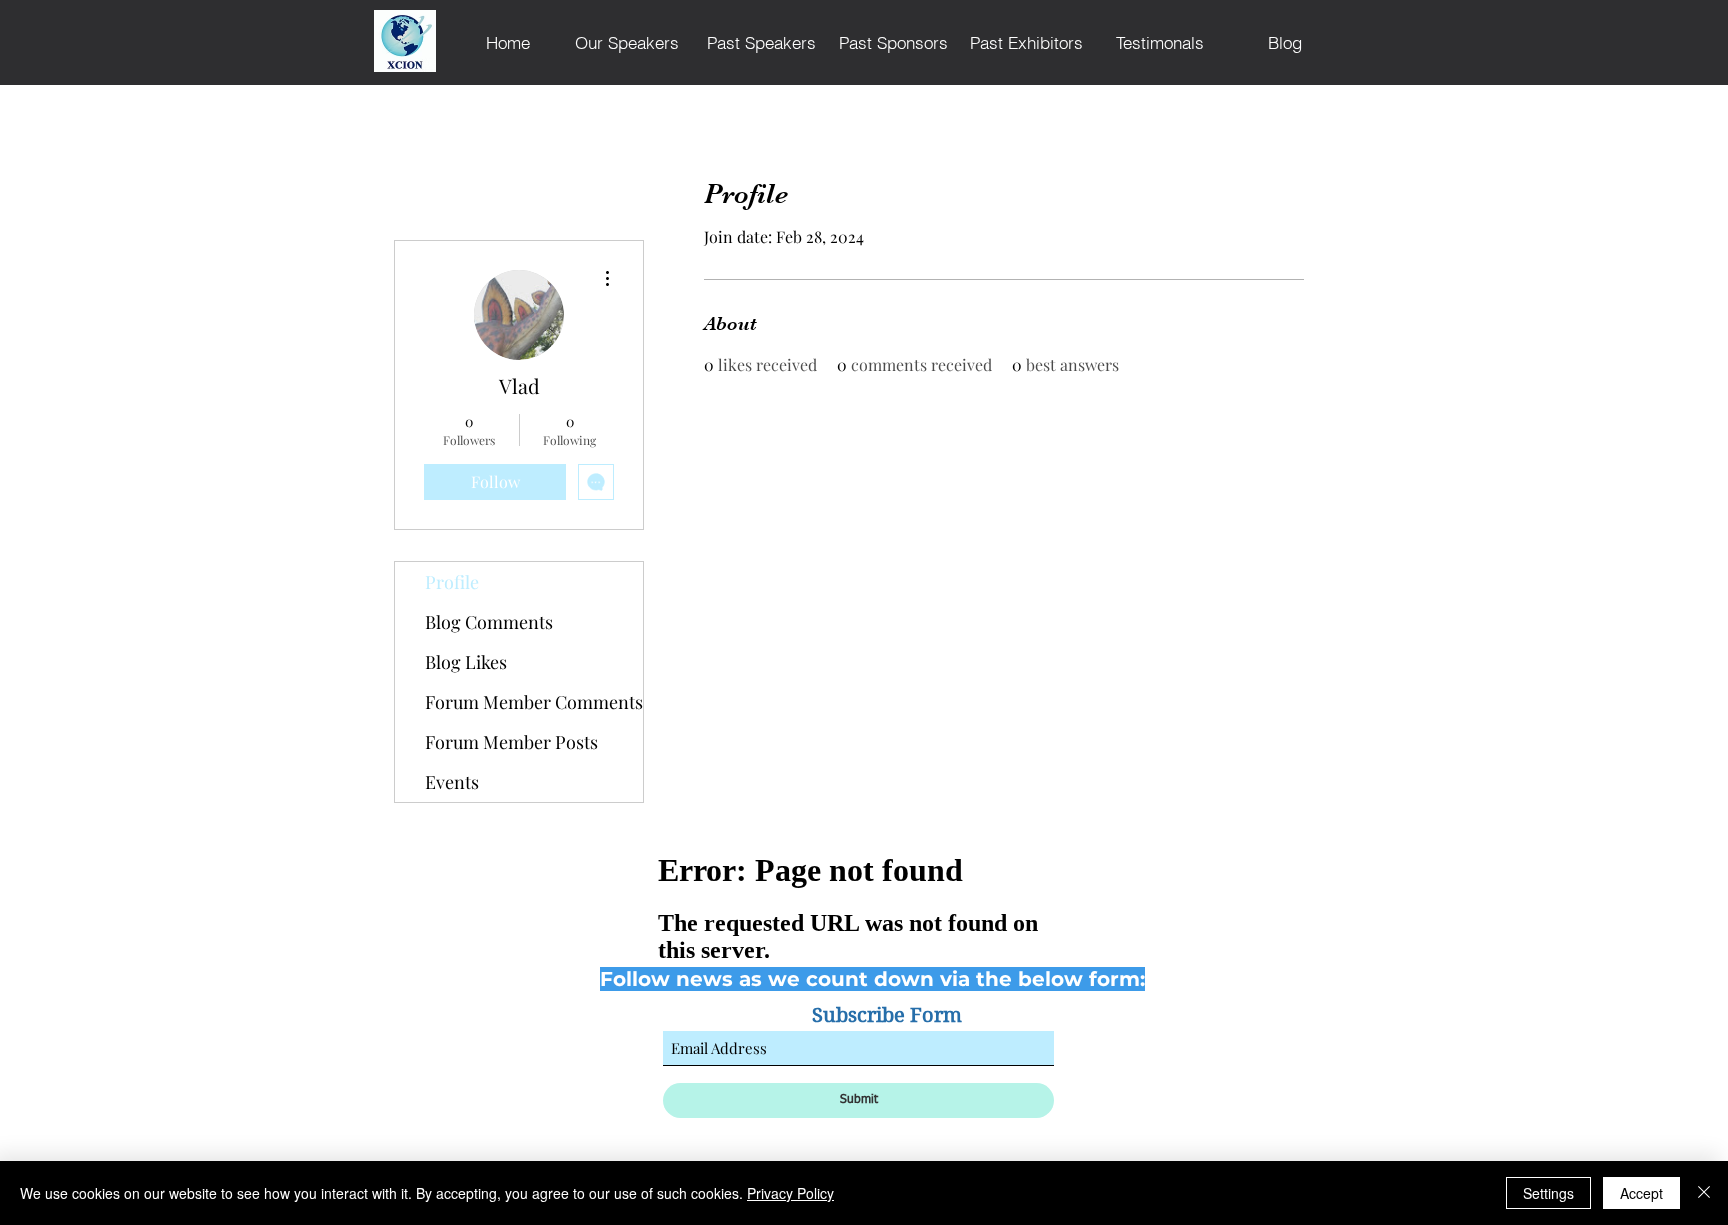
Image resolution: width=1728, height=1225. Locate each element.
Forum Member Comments (534, 702)
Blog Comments (489, 622)
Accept (1641, 1193)
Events (452, 782)
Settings (1548, 1193)
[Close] (1704, 1193)
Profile (452, 582)
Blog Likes (466, 662)
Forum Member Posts (511, 742)
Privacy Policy (790, 1193)
